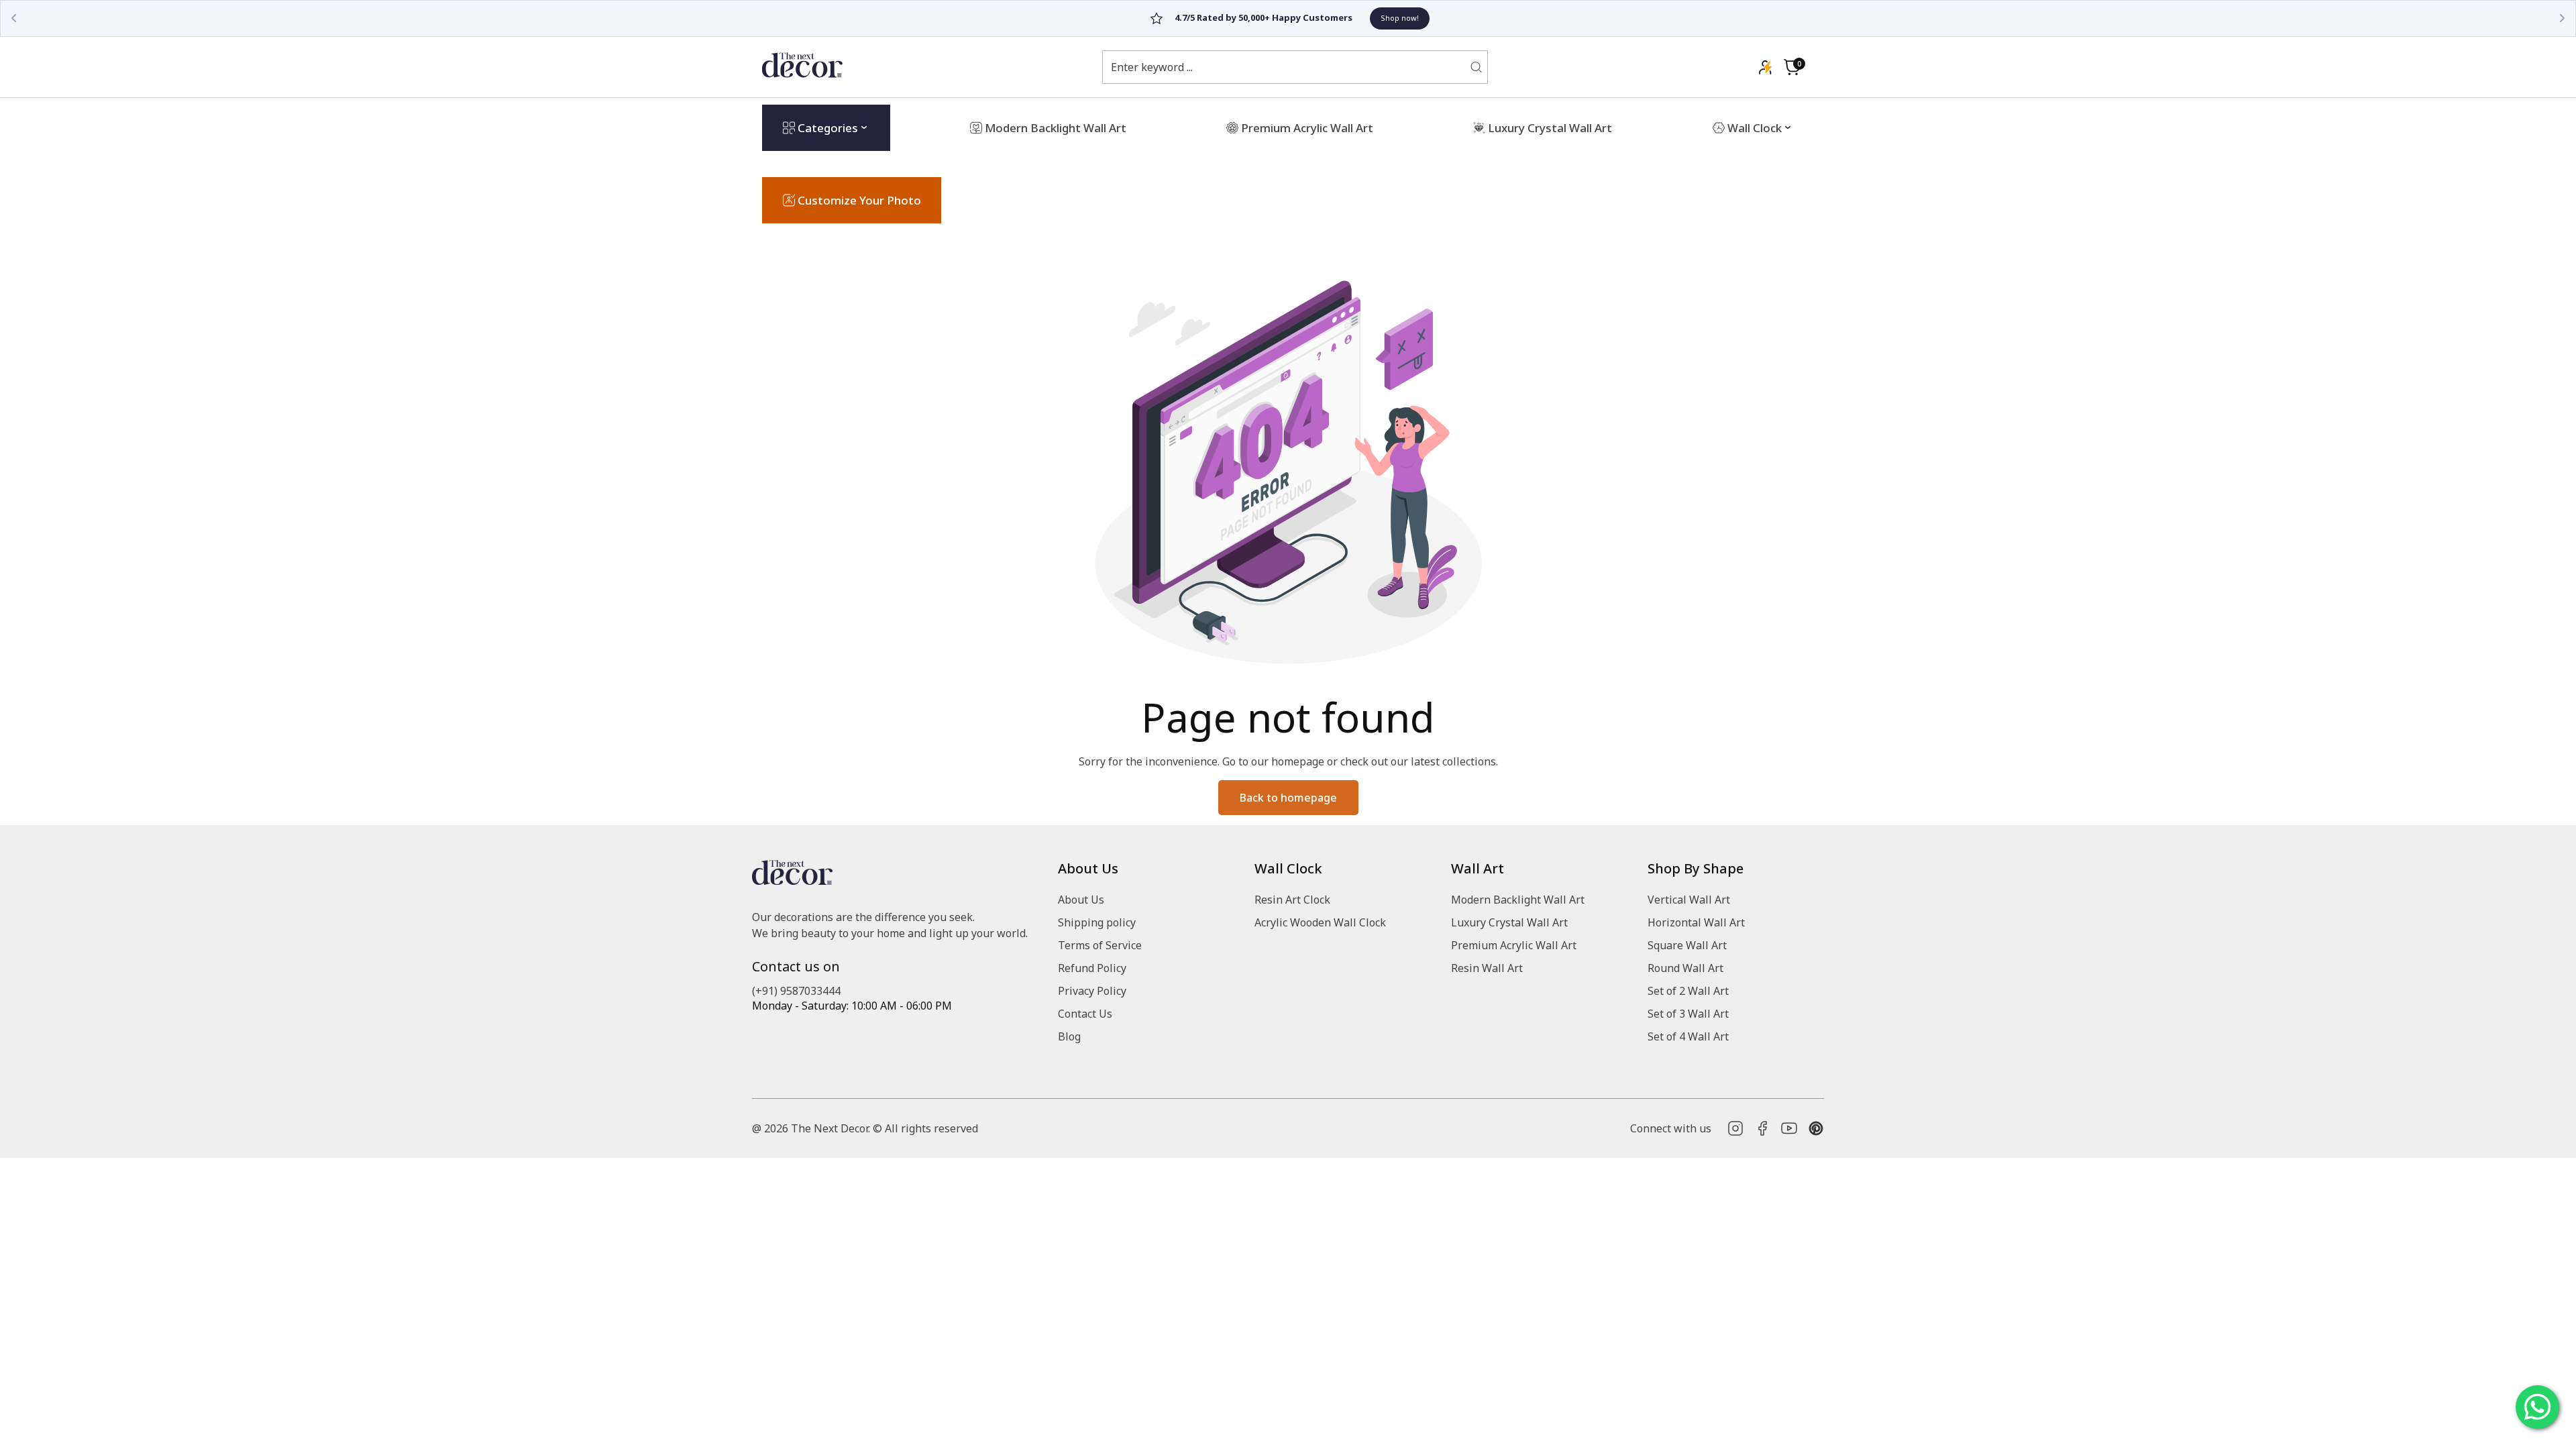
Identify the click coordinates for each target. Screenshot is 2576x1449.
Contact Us (1085, 1014)
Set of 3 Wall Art (1688, 1014)
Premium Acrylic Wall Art (1514, 945)
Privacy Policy (1092, 991)
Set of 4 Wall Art (1688, 1036)
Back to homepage (1288, 798)
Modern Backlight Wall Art (1518, 900)
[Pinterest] (1816, 1128)
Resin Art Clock (1292, 900)
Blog (1069, 1036)
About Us (1081, 900)
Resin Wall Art (1487, 968)
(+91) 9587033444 (796, 991)
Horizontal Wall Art (1696, 922)
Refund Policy (1092, 968)
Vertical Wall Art (1689, 900)
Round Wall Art (1685, 968)
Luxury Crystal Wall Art (1509, 922)
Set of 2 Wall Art (1688, 991)
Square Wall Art (1687, 945)
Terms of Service (1100, 945)
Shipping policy (1097, 922)
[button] (1792, 67)
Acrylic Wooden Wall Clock (1320, 922)
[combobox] (1287, 67)
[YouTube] (1789, 1128)
